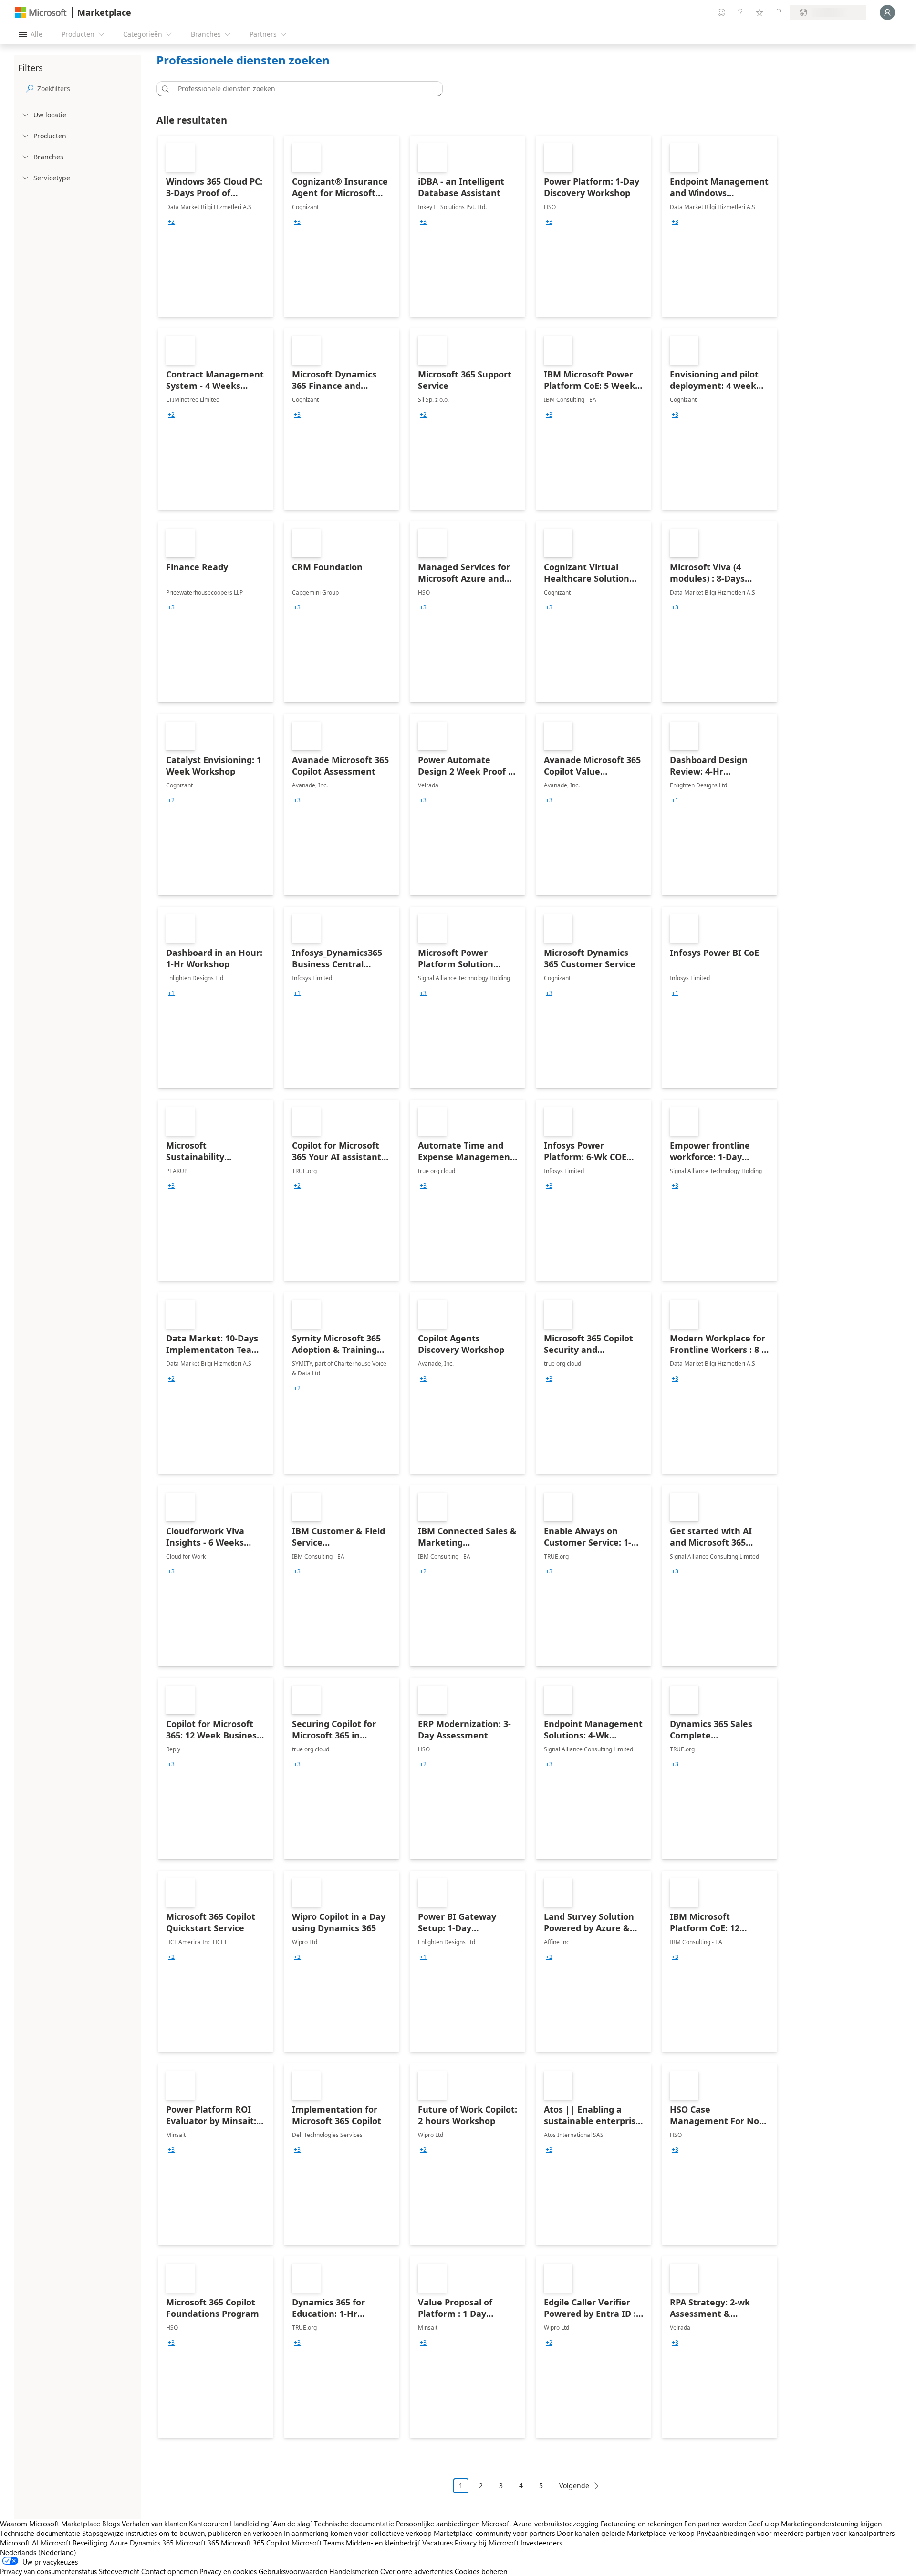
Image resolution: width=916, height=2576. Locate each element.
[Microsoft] (41, 13)
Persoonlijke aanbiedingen (438, 2524)
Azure (119, 2543)
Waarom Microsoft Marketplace (50, 2524)
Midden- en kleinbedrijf (383, 2543)
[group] (171, 222)
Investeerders (541, 2543)
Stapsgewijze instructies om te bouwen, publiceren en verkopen (182, 2533)
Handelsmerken (354, 2571)
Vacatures (437, 2543)
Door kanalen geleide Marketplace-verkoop (626, 2533)
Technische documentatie (354, 2524)
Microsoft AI (19, 2543)
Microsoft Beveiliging (74, 2543)
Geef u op (764, 2524)
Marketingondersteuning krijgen (831, 2524)
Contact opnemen (169, 2571)
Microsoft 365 (197, 2543)
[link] (216, 226)
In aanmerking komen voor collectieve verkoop (358, 2533)
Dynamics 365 (152, 2543)
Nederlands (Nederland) (38, 2552)
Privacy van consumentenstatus (48, 2571)
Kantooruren (208, 2524)
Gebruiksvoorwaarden (293, 2571)
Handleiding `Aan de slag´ (271, 2524)
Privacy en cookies (228, 2571)
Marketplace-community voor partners (494, 2533)
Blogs (111, 2524)
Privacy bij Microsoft (487, 2543)
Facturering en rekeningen (641, 2524)
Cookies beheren (481, 2571)
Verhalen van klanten (154, 2524)
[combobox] (302, 89)
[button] (164, 89)
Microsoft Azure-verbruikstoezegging (541, 2524)
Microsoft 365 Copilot (255, 2543)
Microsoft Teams (318, 2543)
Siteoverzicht (119, 2571)
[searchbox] (87, 89)
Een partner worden (715, 2524)
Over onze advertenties (416, 2571)
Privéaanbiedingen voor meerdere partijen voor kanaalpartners (796, 2533)
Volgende (574, 2486)
